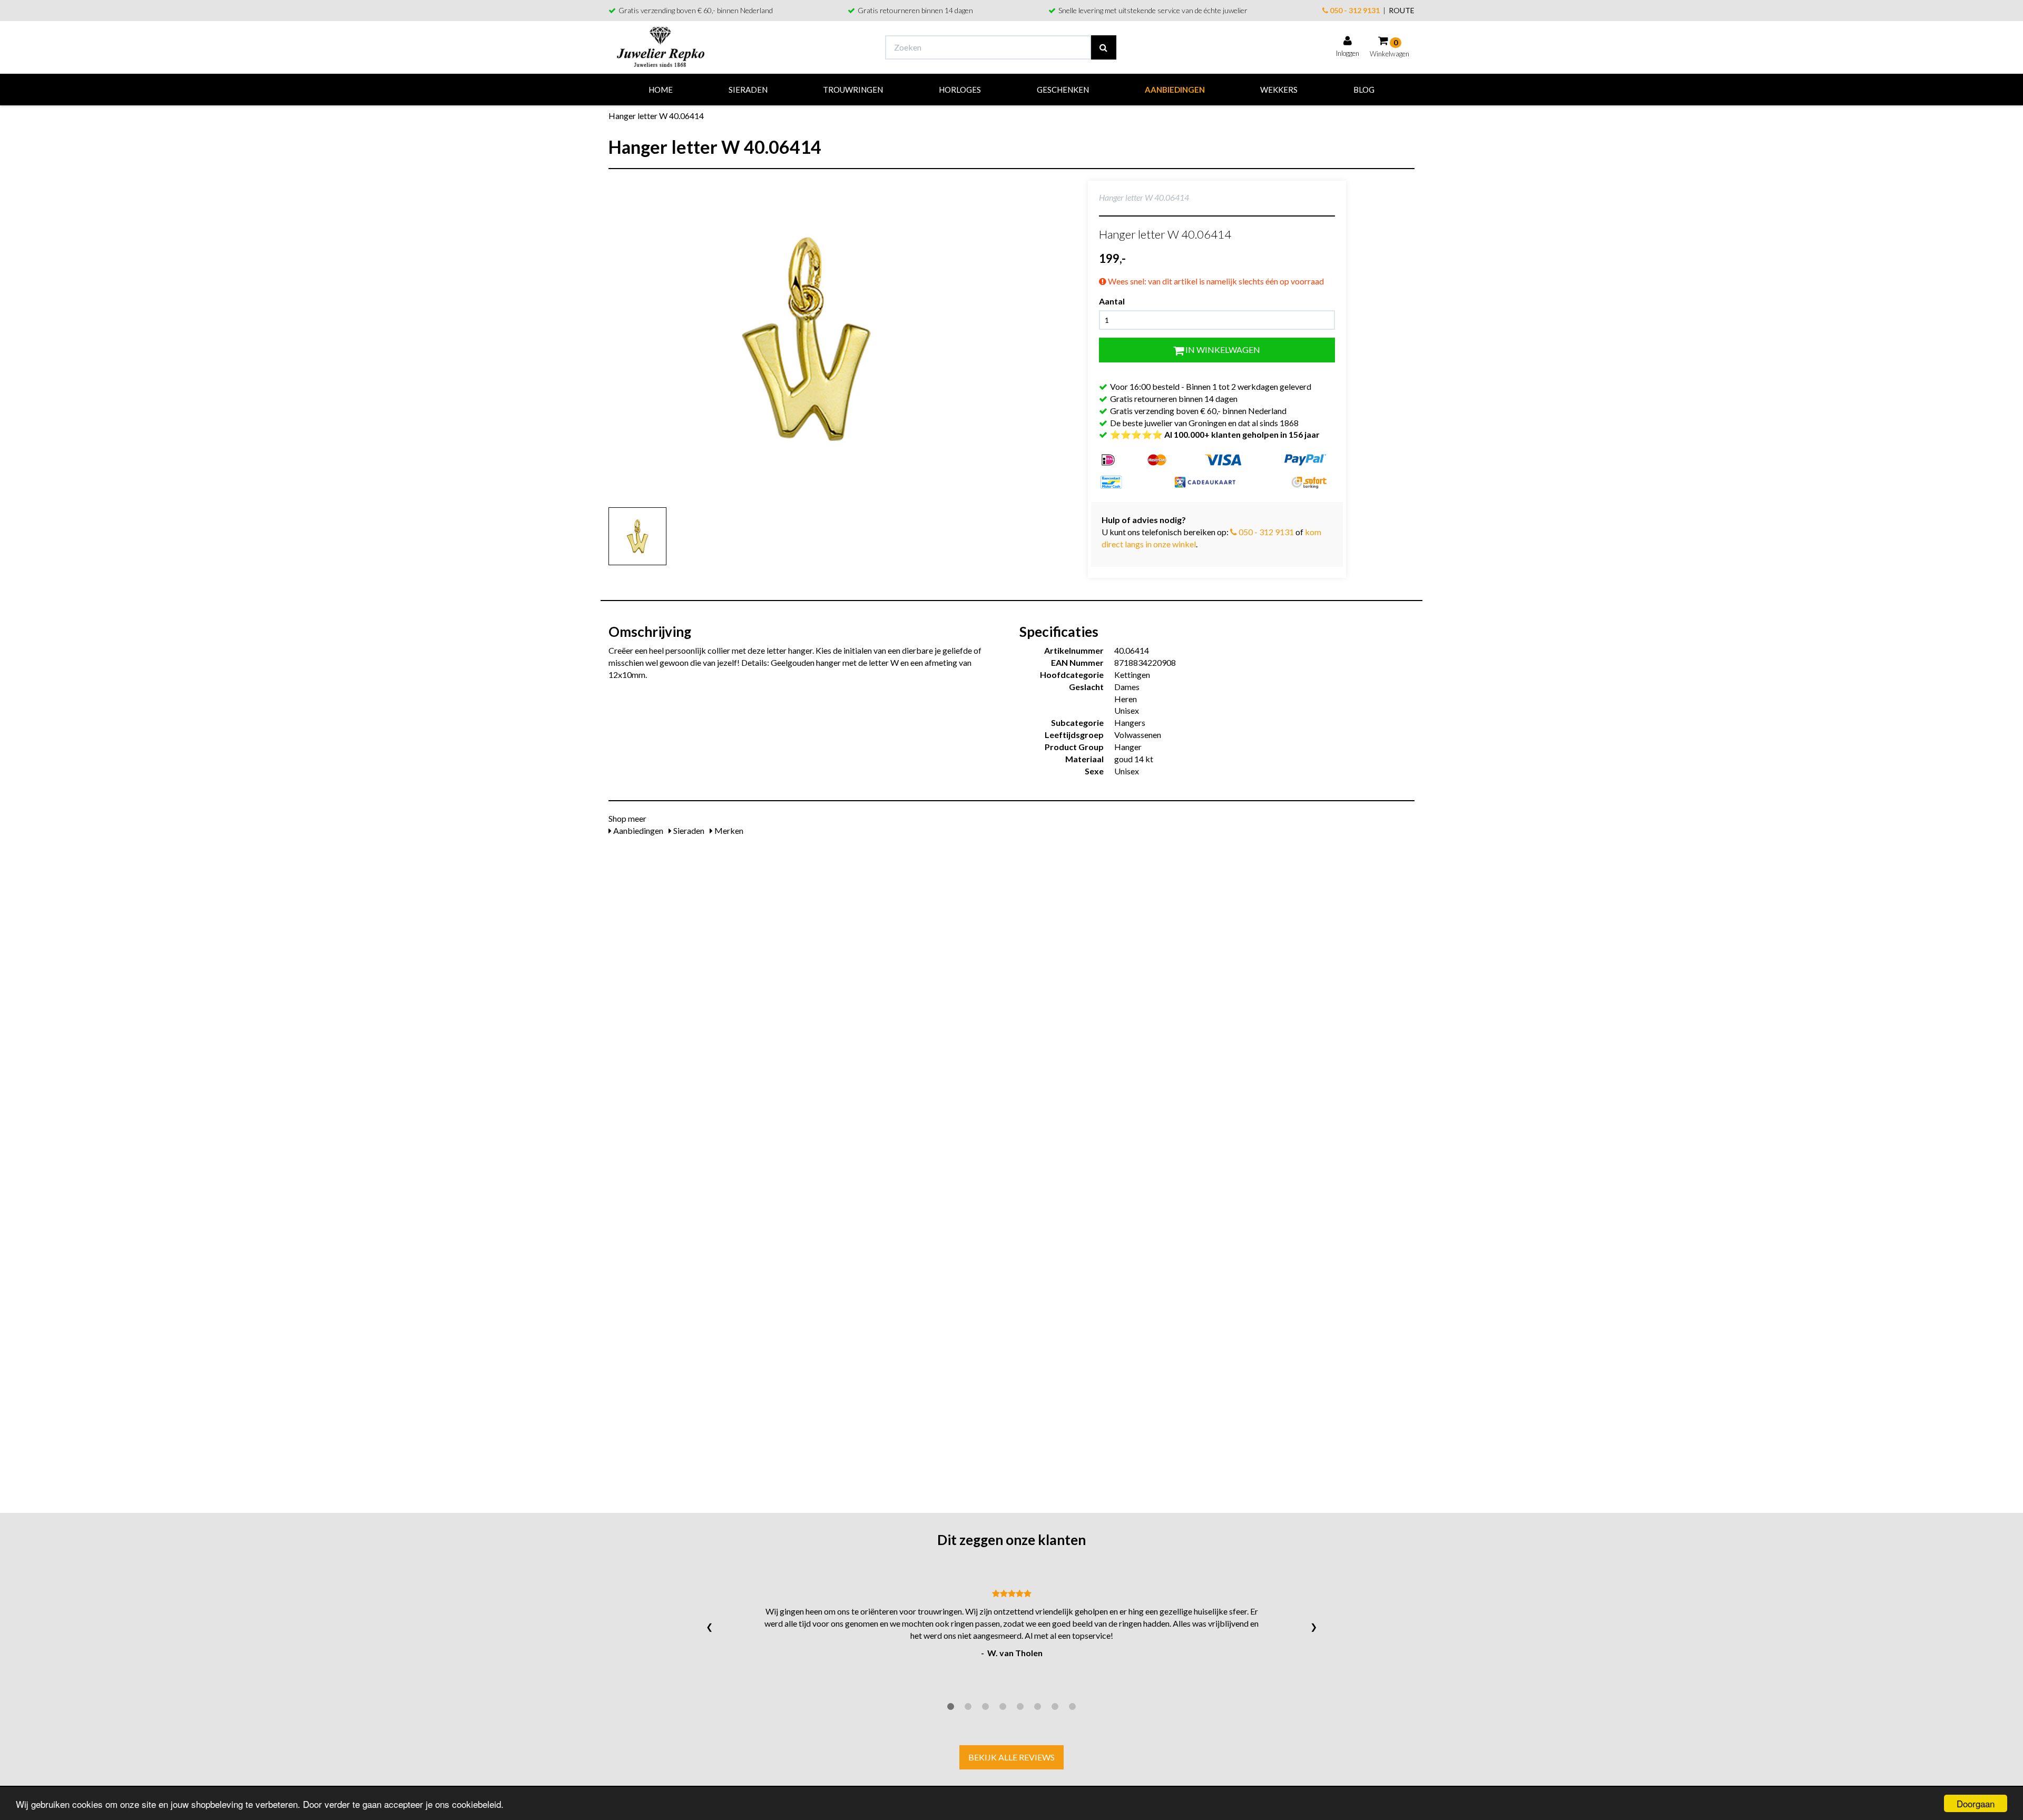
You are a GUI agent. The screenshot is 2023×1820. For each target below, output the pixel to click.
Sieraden (748, 90)
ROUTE (1402, 10)
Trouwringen (853, 90)
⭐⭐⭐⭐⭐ (1215, 434)
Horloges (960, 90)
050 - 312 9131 (1354, 10)
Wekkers (1279, 90)
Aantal (1112, 301)
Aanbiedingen (1175, 90)
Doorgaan (1976, 1803)
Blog (1364, 90)
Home (661, 90)
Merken (728, 830)
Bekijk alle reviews (1011, 1757)
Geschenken (1063, 90)
